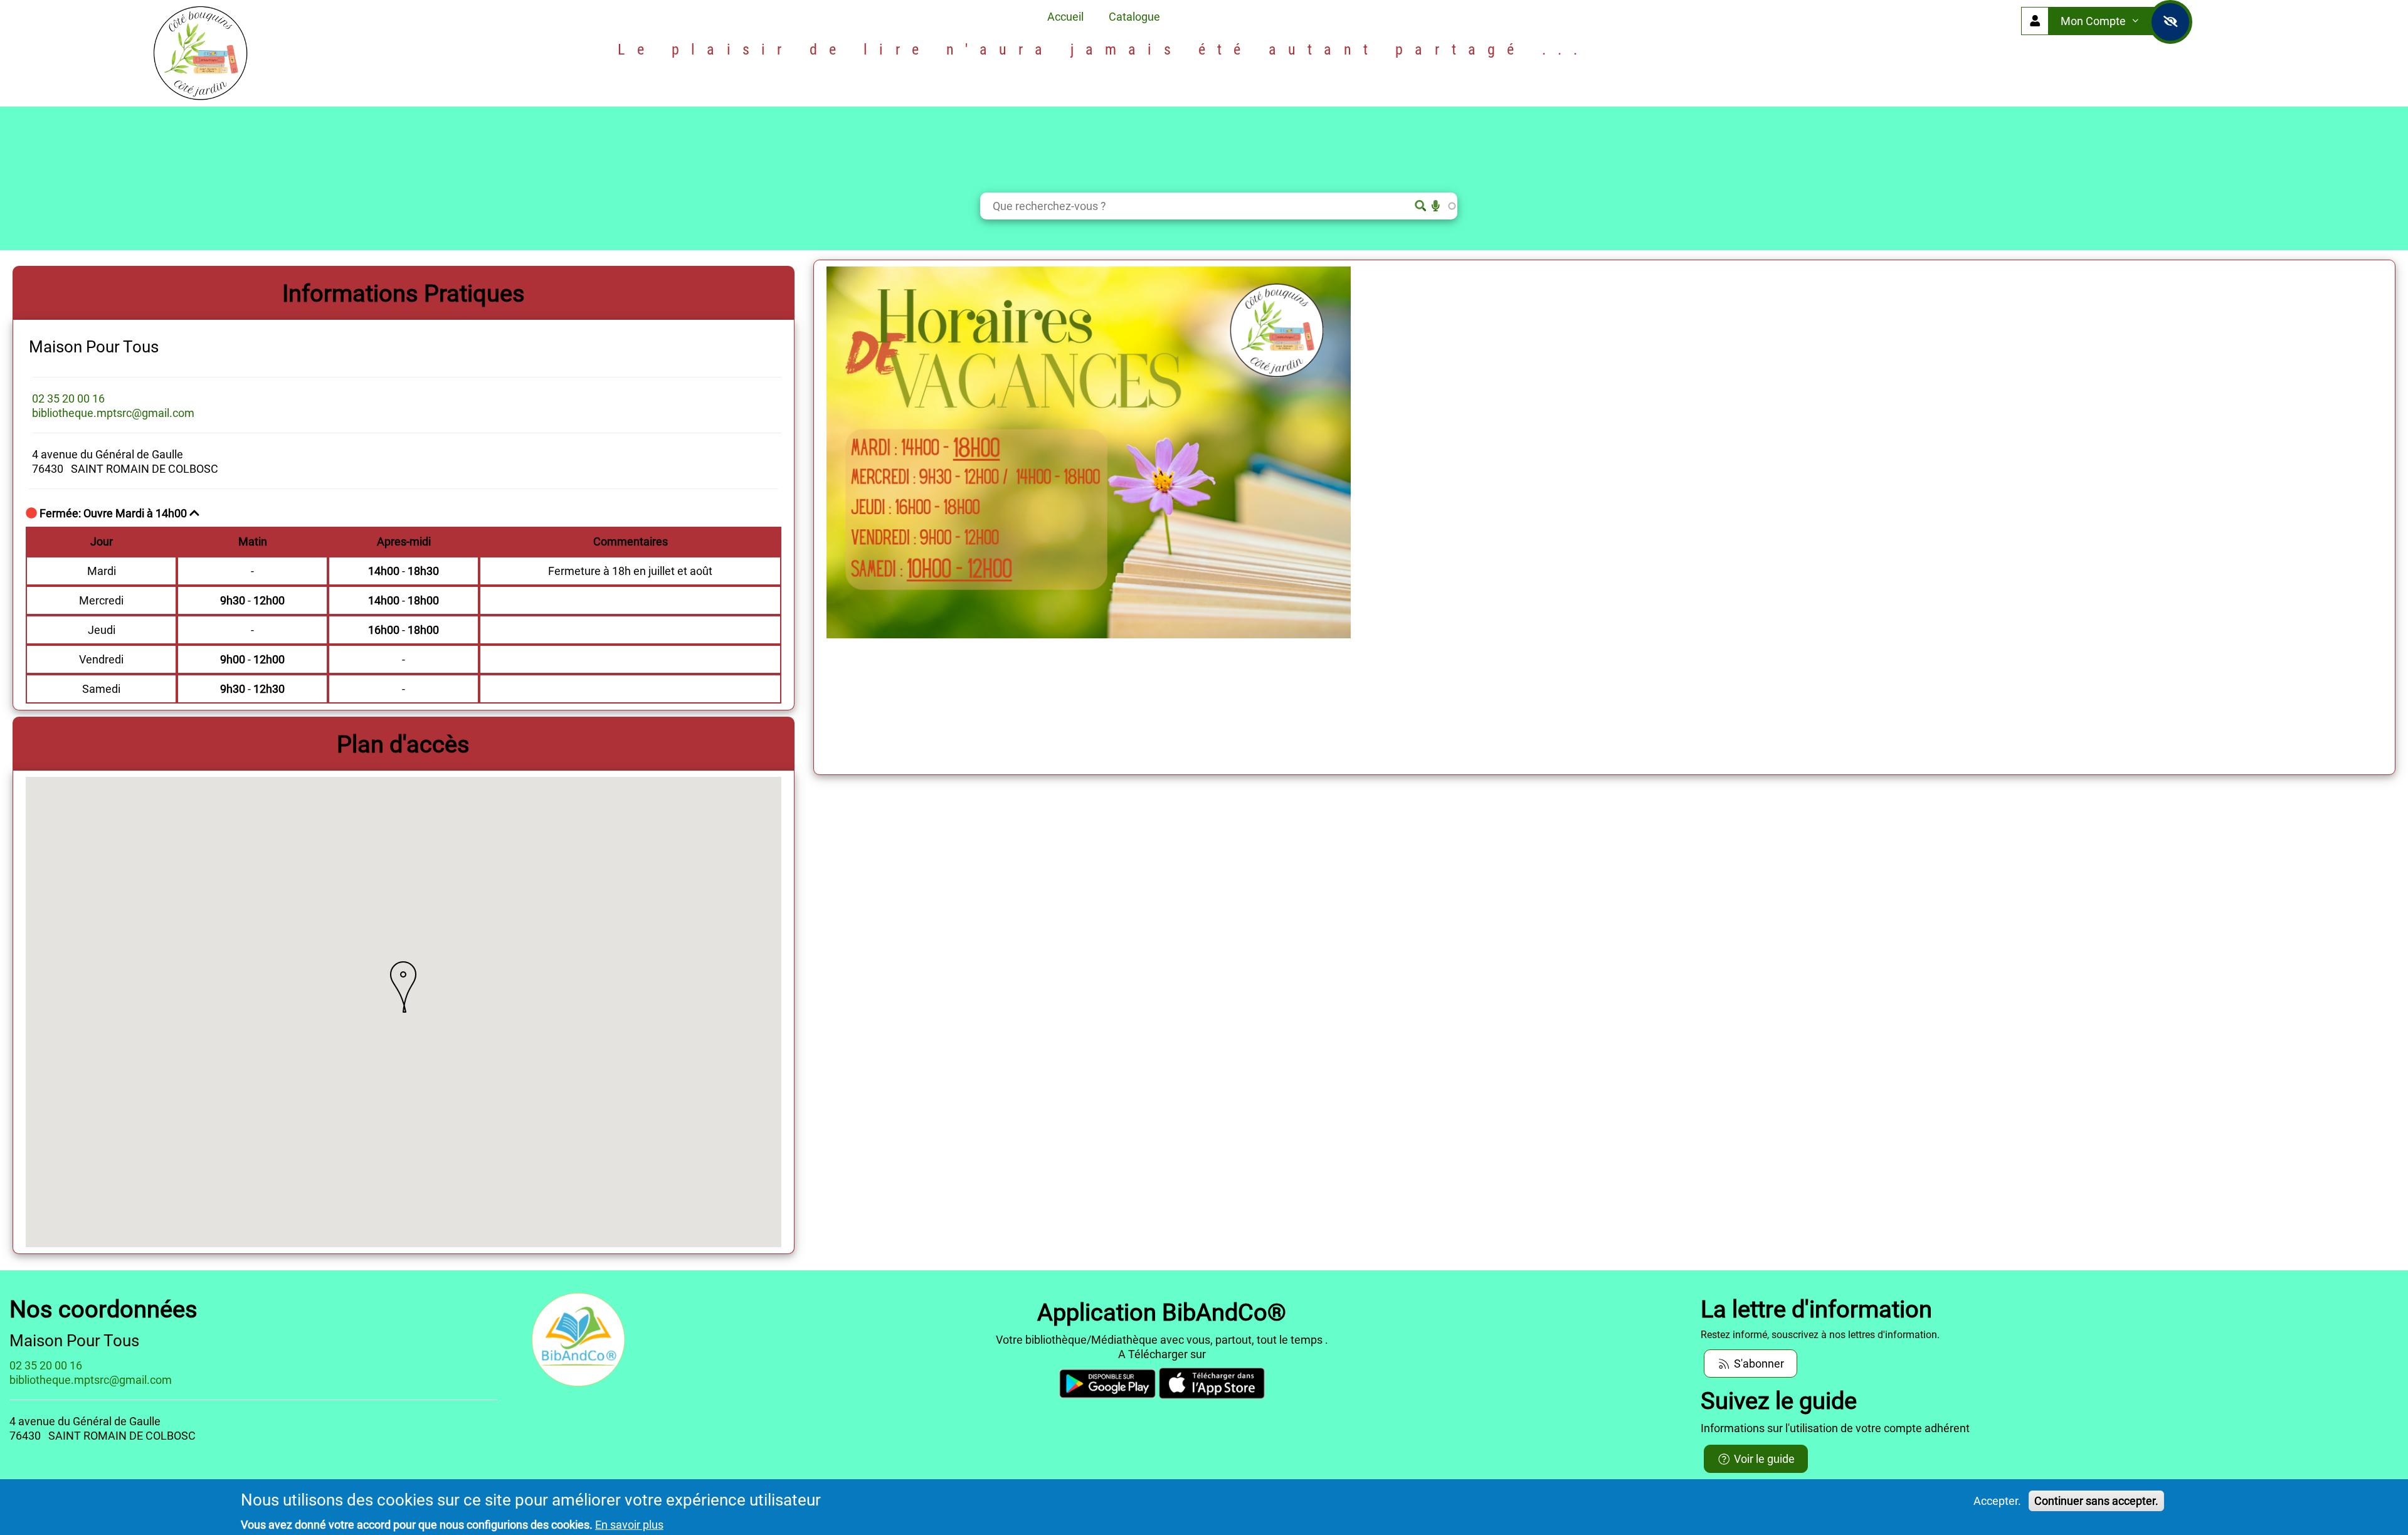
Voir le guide (1763, 1459)
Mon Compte (2094, 21)
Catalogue (1134, 17)
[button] (403, 987)
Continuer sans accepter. (2096, 1501)
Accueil (1065, 17)
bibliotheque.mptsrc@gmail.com (113, 413)
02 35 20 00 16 (68, 398)
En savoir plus (629, 1525)
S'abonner (1758, 1364)
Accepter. (1997, 1501)
